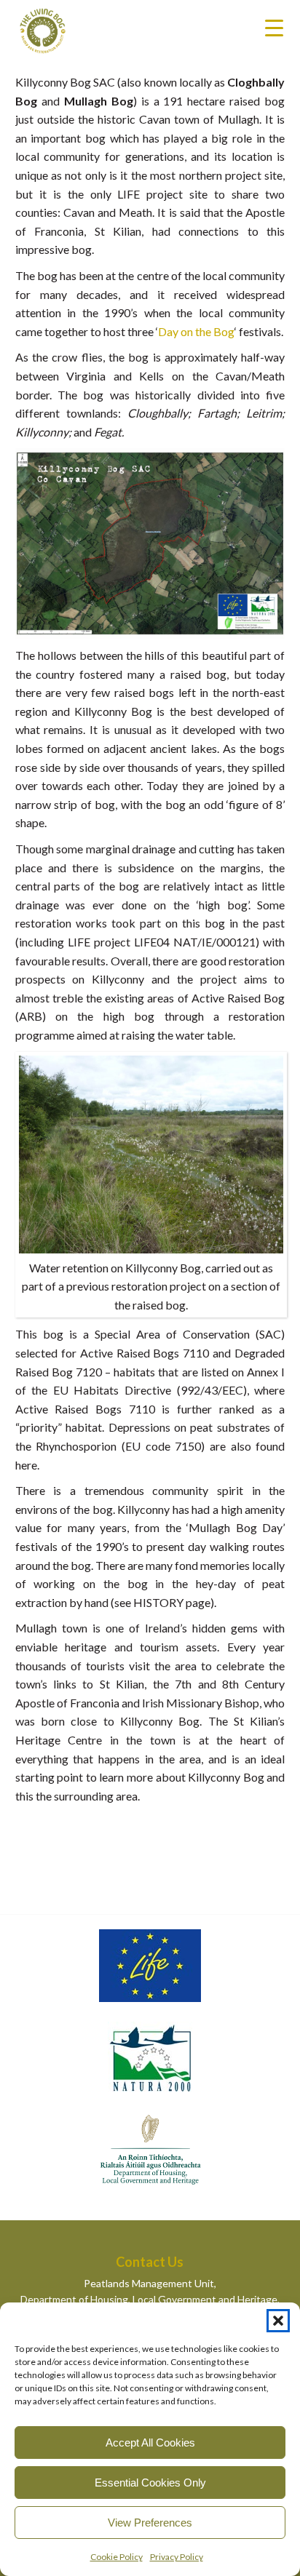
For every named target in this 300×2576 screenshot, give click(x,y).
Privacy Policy (177, 2557)
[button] (278, 2321)
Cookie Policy (117, 2557)
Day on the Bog (196, 331)
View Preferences (150, 2523)
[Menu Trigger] (274, 27)
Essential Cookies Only (150, 2483)
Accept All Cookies (150, 2443)
